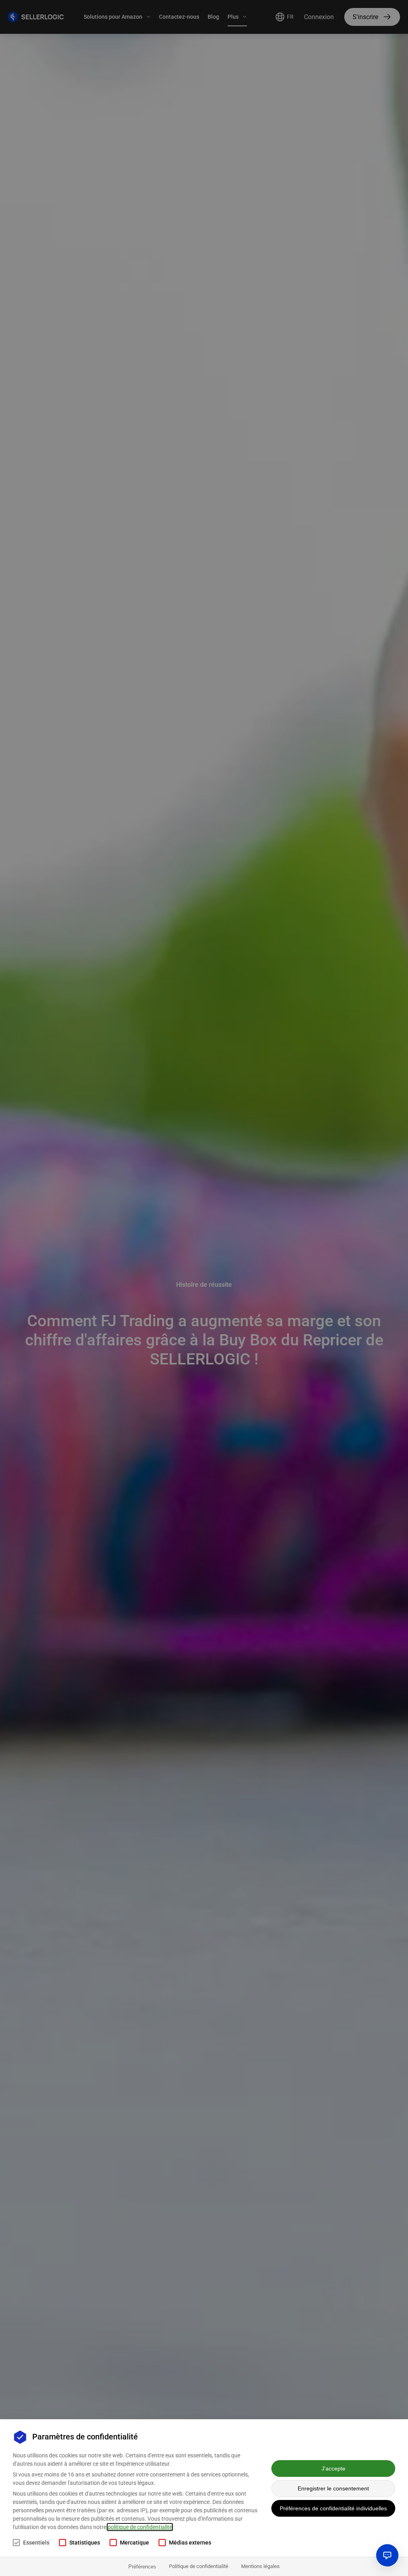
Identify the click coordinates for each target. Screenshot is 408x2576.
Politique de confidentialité (199, 2566)
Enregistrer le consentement (333, 2488)
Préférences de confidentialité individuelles (333, 2508)
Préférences (142, 2567)
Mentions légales (260, 2566)
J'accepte (333, 2469)
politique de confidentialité (140, 2527)
